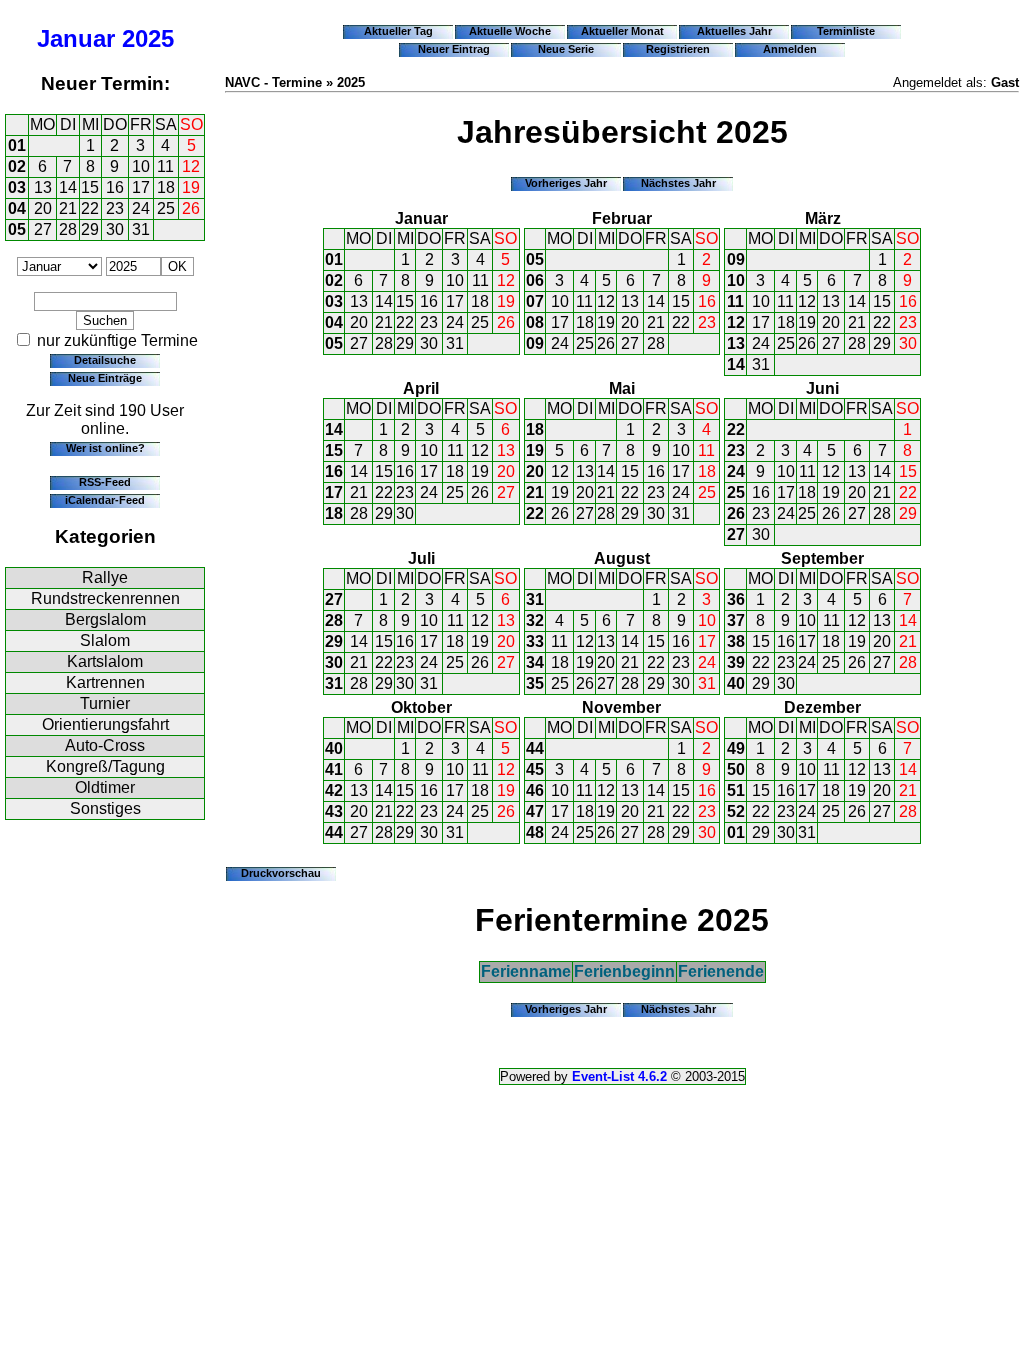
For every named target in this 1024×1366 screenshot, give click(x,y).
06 (535, 280)
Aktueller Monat (622, 31)
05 (17, 229)
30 (115, 229)
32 (535, 620)
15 (90, 187)
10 (141, 166)
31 (141, 229)
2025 (148, 38)
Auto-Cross (105, 745)
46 (535, 790)
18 (166, 187)
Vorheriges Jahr (566, 183)
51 (736, 790)
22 (90, 208)
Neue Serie (566, 49)
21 (68, 208)
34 (535, 662)
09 (535, 343)
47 (535, 811)
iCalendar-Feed (105, 500)
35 (535, 683)
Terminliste (846, 31)
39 (736, 662)
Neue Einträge (105, 378)
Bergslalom (105, 619)
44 (334, 832)
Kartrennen (105, 682)
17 (141, 187)
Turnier (105, 703)
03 (17, 187)
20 (43, 208)
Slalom (105, 640)
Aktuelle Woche (510, 31)
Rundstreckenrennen (105, 598)
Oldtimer (105, 787)
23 (115, 208)
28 (68, 229)
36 (736, 599)
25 (166, 208)
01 (17, 145)
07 (535, 301)
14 (68, 187)
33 (535, 641)
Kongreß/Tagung (105, 766)
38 (736, 641)
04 (17, 208)
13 (43, 187)
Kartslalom (105, 661)
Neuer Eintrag (454, 49)
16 (115, 187)
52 (736, 811)
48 (535, 832)
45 (535, 769)
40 (736, 683)
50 (736, 769)
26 (191, 208)
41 (334, 769)
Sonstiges (105, 808)
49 (736, 748)
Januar (76, 38)
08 (535, 322)
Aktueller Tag (398, 31)
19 (191, 187)
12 (191, 166)
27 (43, 229)
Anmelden (790, 49)
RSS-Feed (105, 482)
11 (165, 166)
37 (736, 620)
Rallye (105, 577)
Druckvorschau (281, 873)
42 (334, 790)
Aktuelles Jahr (734, 31)
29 (90, 229)
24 (141, 208)
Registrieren (678, 49)
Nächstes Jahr (678, 183)
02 (17, 166)
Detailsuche (105, 360)
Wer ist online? (105, 448)
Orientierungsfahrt (105, 724)
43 (334, 811)
